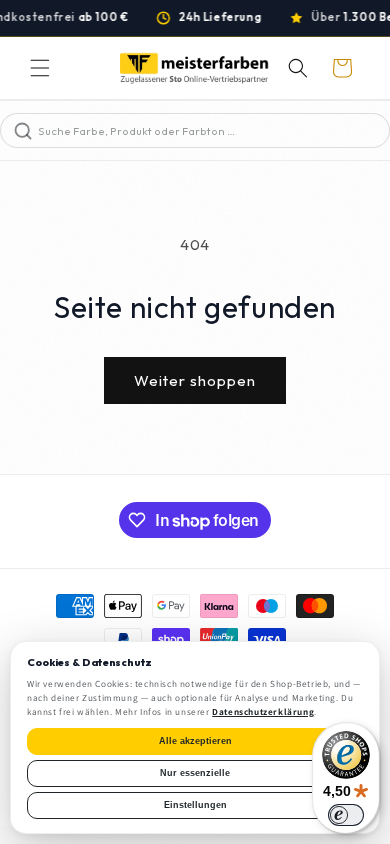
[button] (40, 68)
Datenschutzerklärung (263, 712)
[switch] (346, 815)
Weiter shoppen (195, 380)
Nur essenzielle (195, 773)
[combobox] (211, 130)
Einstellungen (195, 805)
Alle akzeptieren (195, 741)
